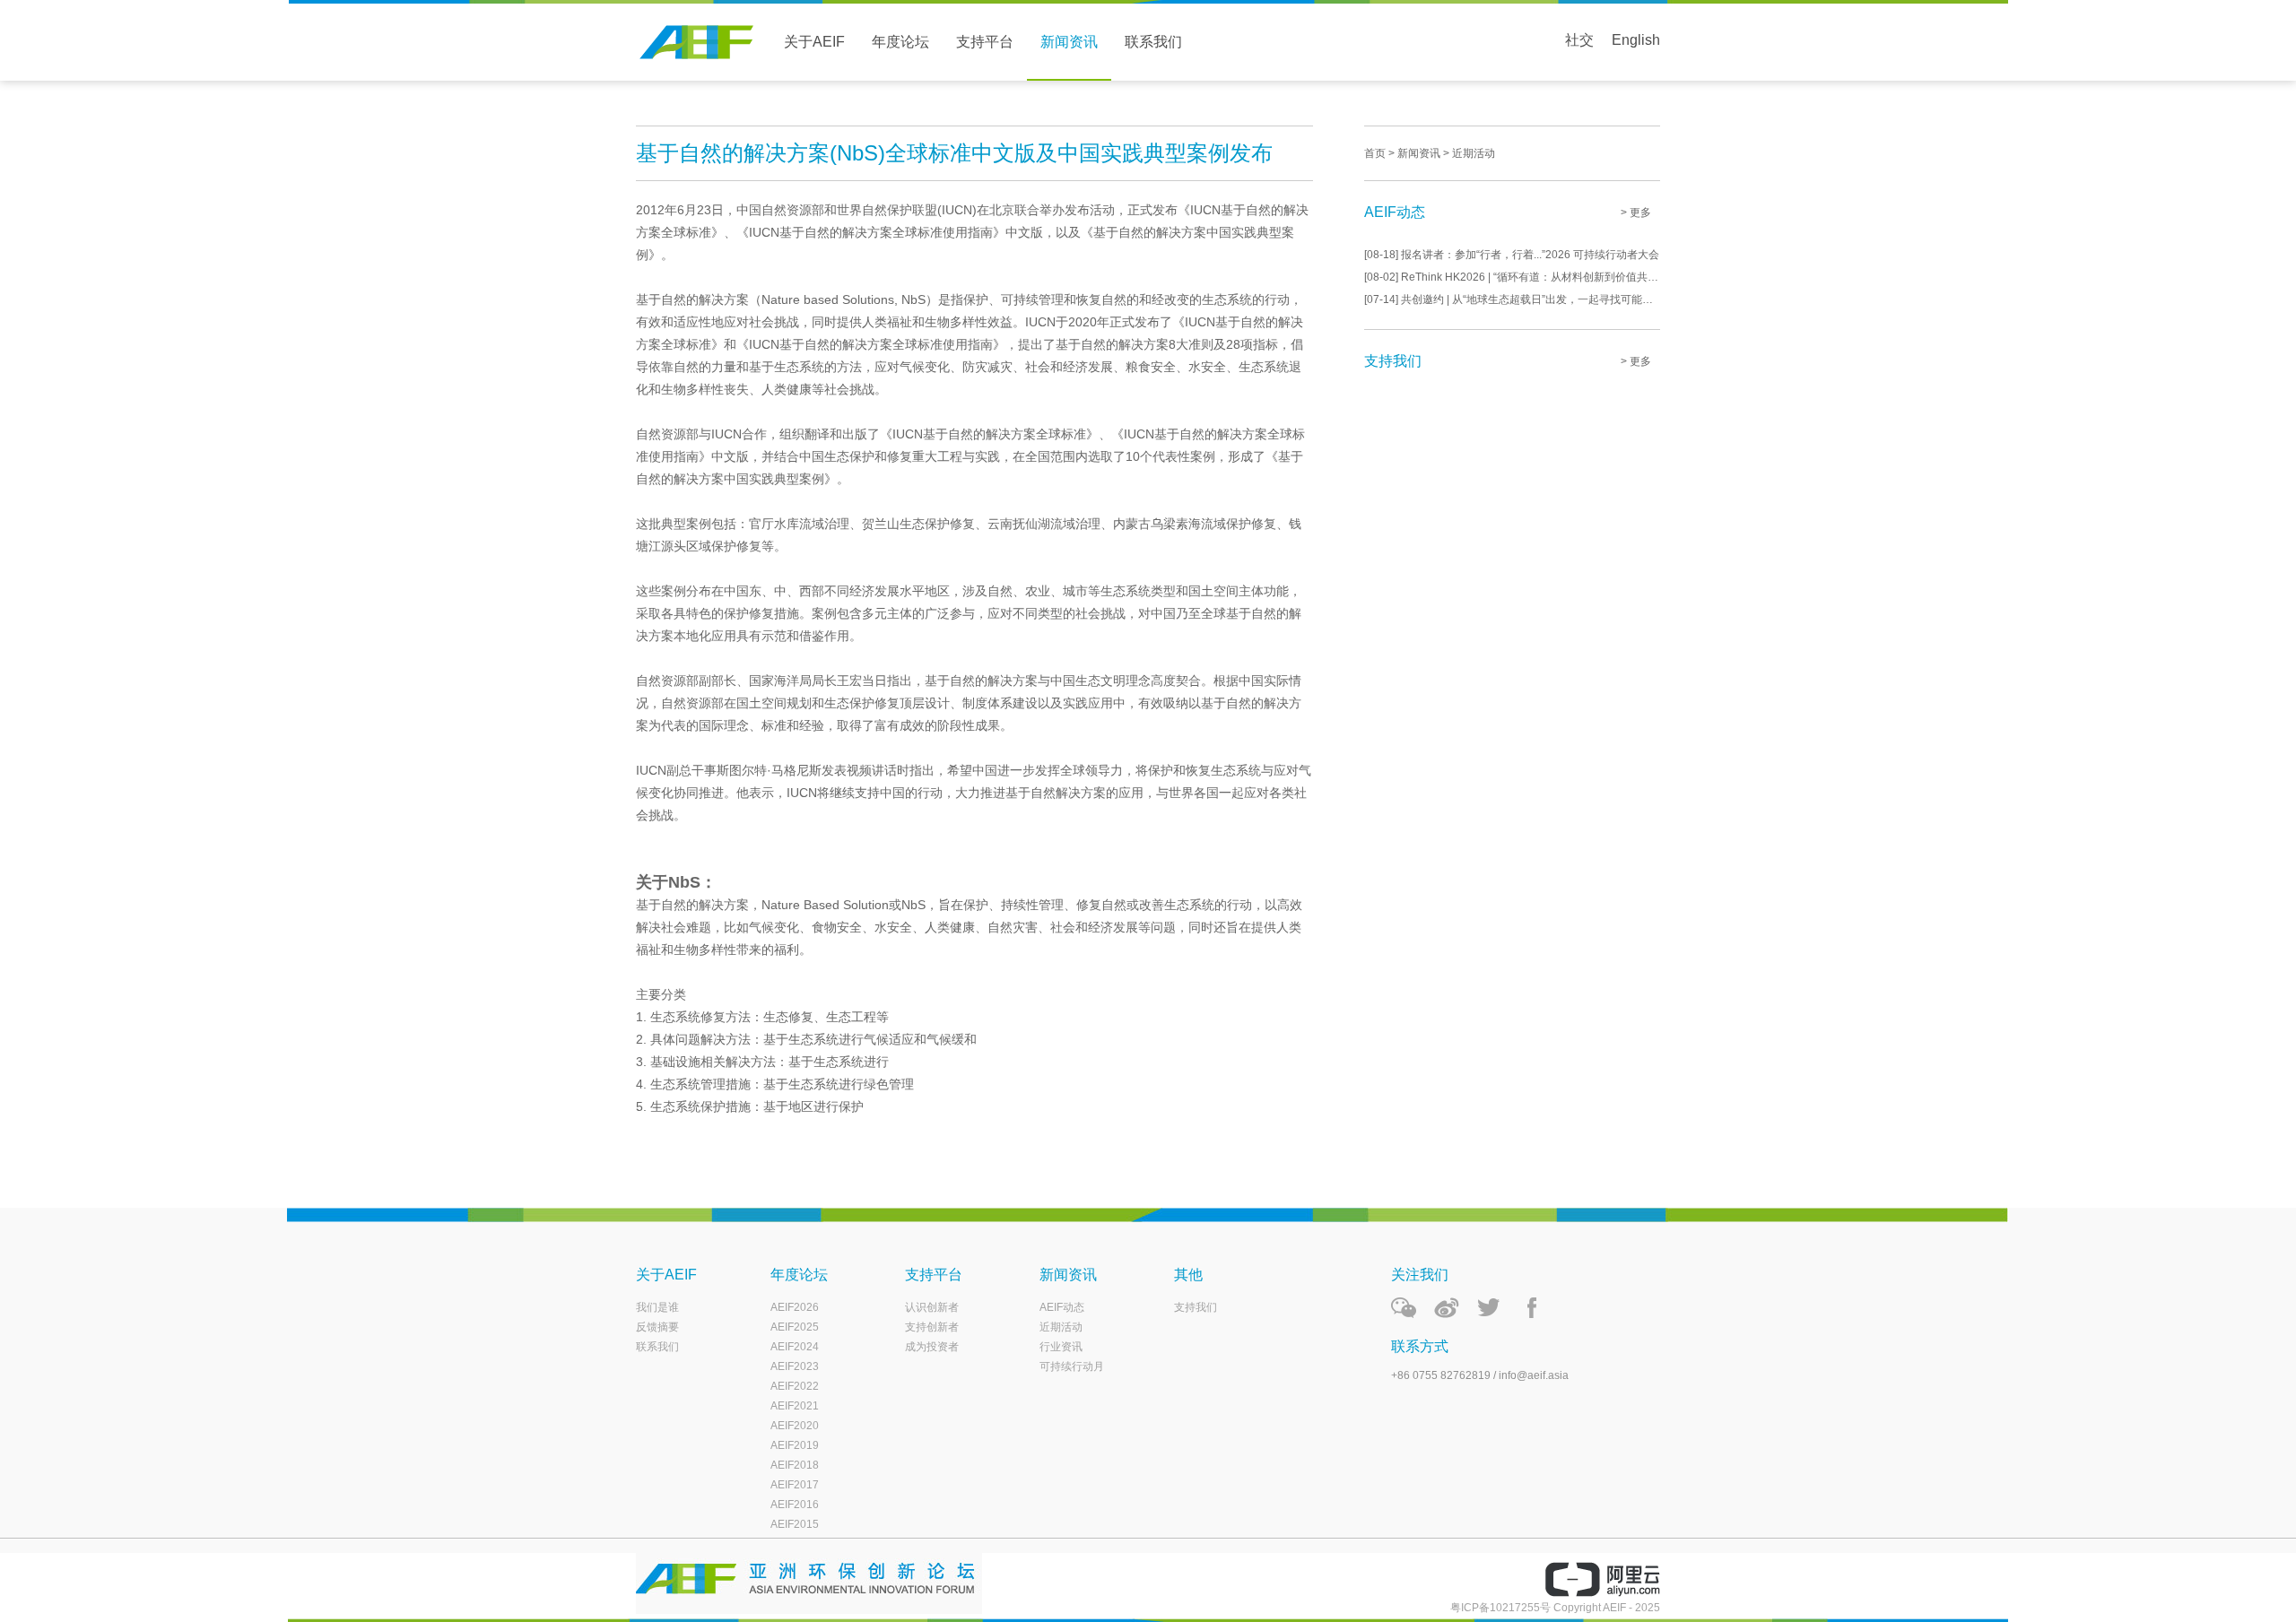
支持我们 (1196, 1307)
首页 (1375, 153)
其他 (1188, 1275)
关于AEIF (814, 42)
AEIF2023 (795, 1366)
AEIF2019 (795, 1445)
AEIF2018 (795, 1465)
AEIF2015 (795, 1524)
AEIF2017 (795, 1485)
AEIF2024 (795, 1347)
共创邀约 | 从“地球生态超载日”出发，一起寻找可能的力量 (1512, 299)
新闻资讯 (1069, 42)
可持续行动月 (1072, 1366)
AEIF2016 (795, 1505)
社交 (1579, 40)
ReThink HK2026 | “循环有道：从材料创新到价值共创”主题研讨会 (1512, 277)
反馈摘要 (657, 1327)
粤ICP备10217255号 (1500, 1608)
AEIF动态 (1062, 1307)
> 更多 (1636, 213)
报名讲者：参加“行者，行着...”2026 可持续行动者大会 (1512, 255)
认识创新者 (932, 1307)
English (1636, 40)
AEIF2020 (795, 1426)
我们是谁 (657, 1307)
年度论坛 (900, 42)
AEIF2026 (795, 1307)
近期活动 (1061, 1327)
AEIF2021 (795, 1406)
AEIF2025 (795, 1327)
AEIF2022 (795, 1386)
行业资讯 (1061, 1347)
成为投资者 (932, 1347)
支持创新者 (932, 1327)
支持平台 (985, 42)
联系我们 (1153, 42)
